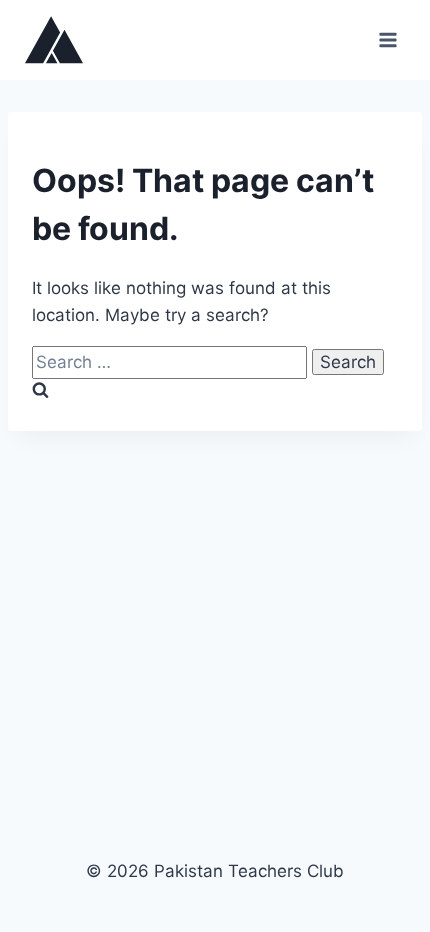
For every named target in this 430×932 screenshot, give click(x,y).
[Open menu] (387, 39)
